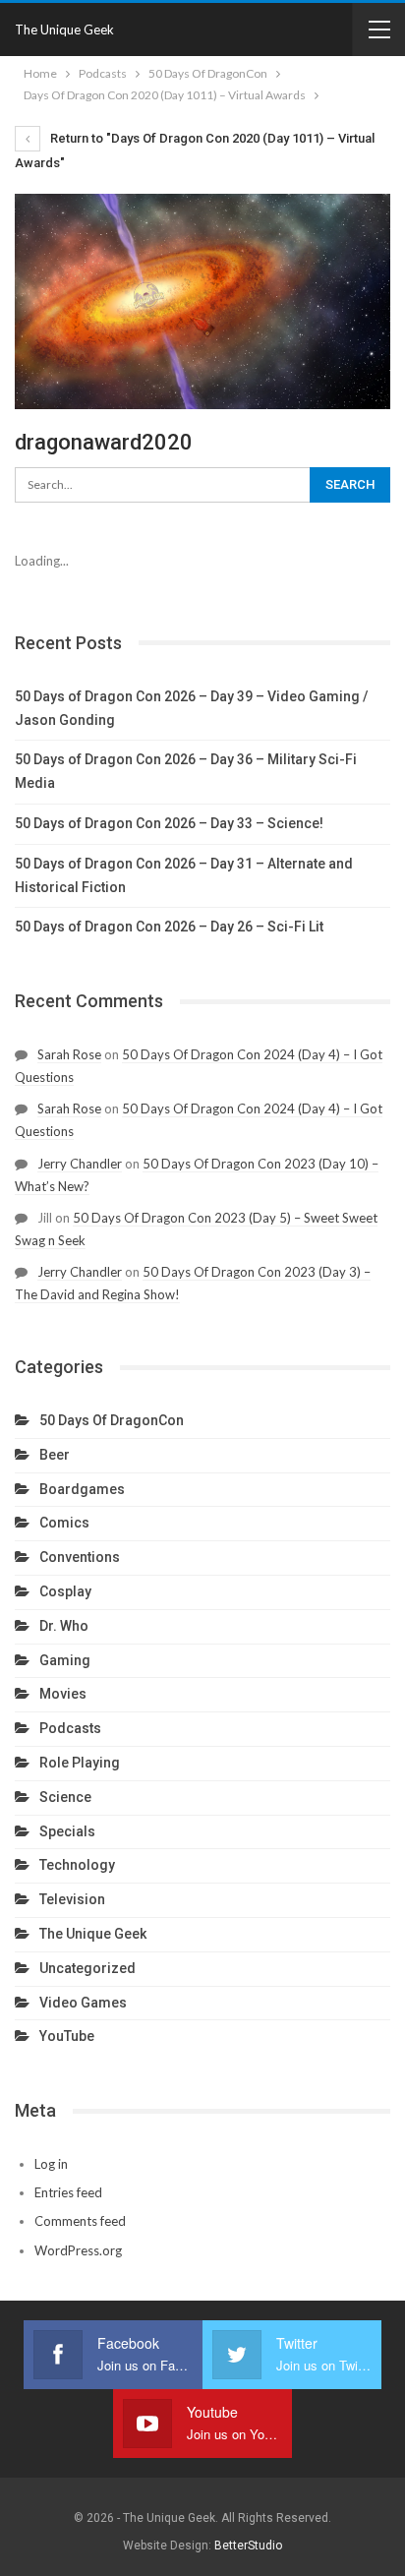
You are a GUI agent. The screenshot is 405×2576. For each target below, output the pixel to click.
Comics (64, 1523)
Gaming (65, 1660)
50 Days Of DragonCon (112, 1420)
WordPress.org (78, 2250)
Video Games (83, 2003)
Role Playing (80, 1763)
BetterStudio (248, 2546)
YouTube (67, 2036)
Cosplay (65, 1591)
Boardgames (82, 1489)
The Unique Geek (64, 30)
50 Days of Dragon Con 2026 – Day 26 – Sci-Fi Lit (169, 927)
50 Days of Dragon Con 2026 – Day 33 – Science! (169, 823)
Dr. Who (64, 1626)
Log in (51, 2164)
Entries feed (68, 2192)
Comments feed (80, 2221)
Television (72, 1899)
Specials (67, 1831)
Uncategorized (87, 1968)
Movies (63, 1694)
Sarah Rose (69, 1054)
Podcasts (70, 1728)
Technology (77, 1865)
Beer (55, 1455)
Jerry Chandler (80, 1164)
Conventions (80, 1557)
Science (65, 1797)
